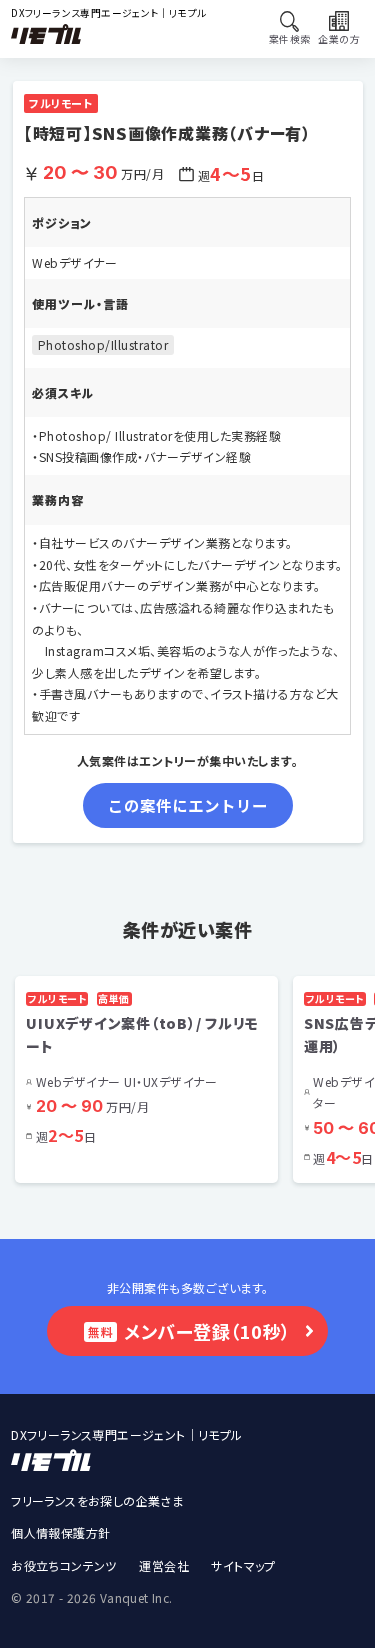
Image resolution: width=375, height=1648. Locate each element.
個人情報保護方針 (60, 1532)
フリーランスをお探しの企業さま (97, 1500)
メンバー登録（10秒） (189, 1331)
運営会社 (164, 1565)
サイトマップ (243, 1565)
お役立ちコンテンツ (64, 1565)
